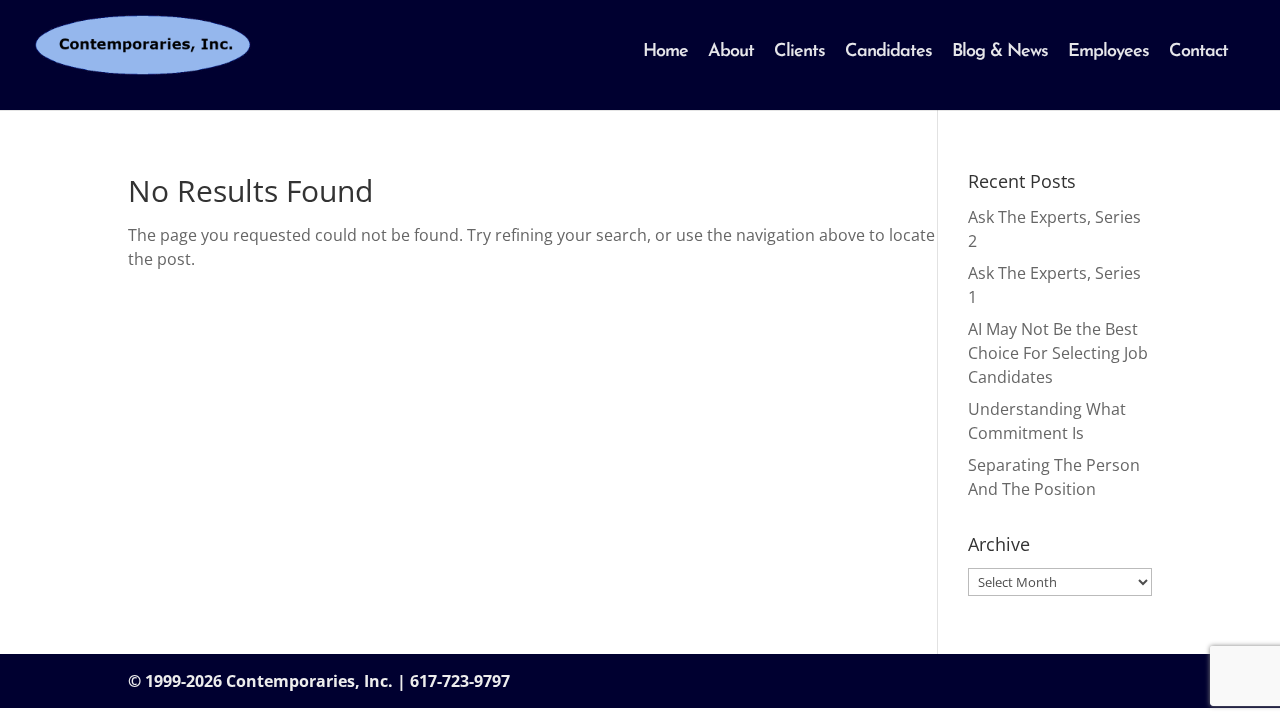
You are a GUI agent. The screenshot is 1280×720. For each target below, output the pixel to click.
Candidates (888, 52)
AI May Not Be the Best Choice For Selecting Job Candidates (1058, 353)
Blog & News (1000, 52)
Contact (1198, 52)
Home (665, 52)
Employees (1108, 52)
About (731, 52)
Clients (799, 52)
